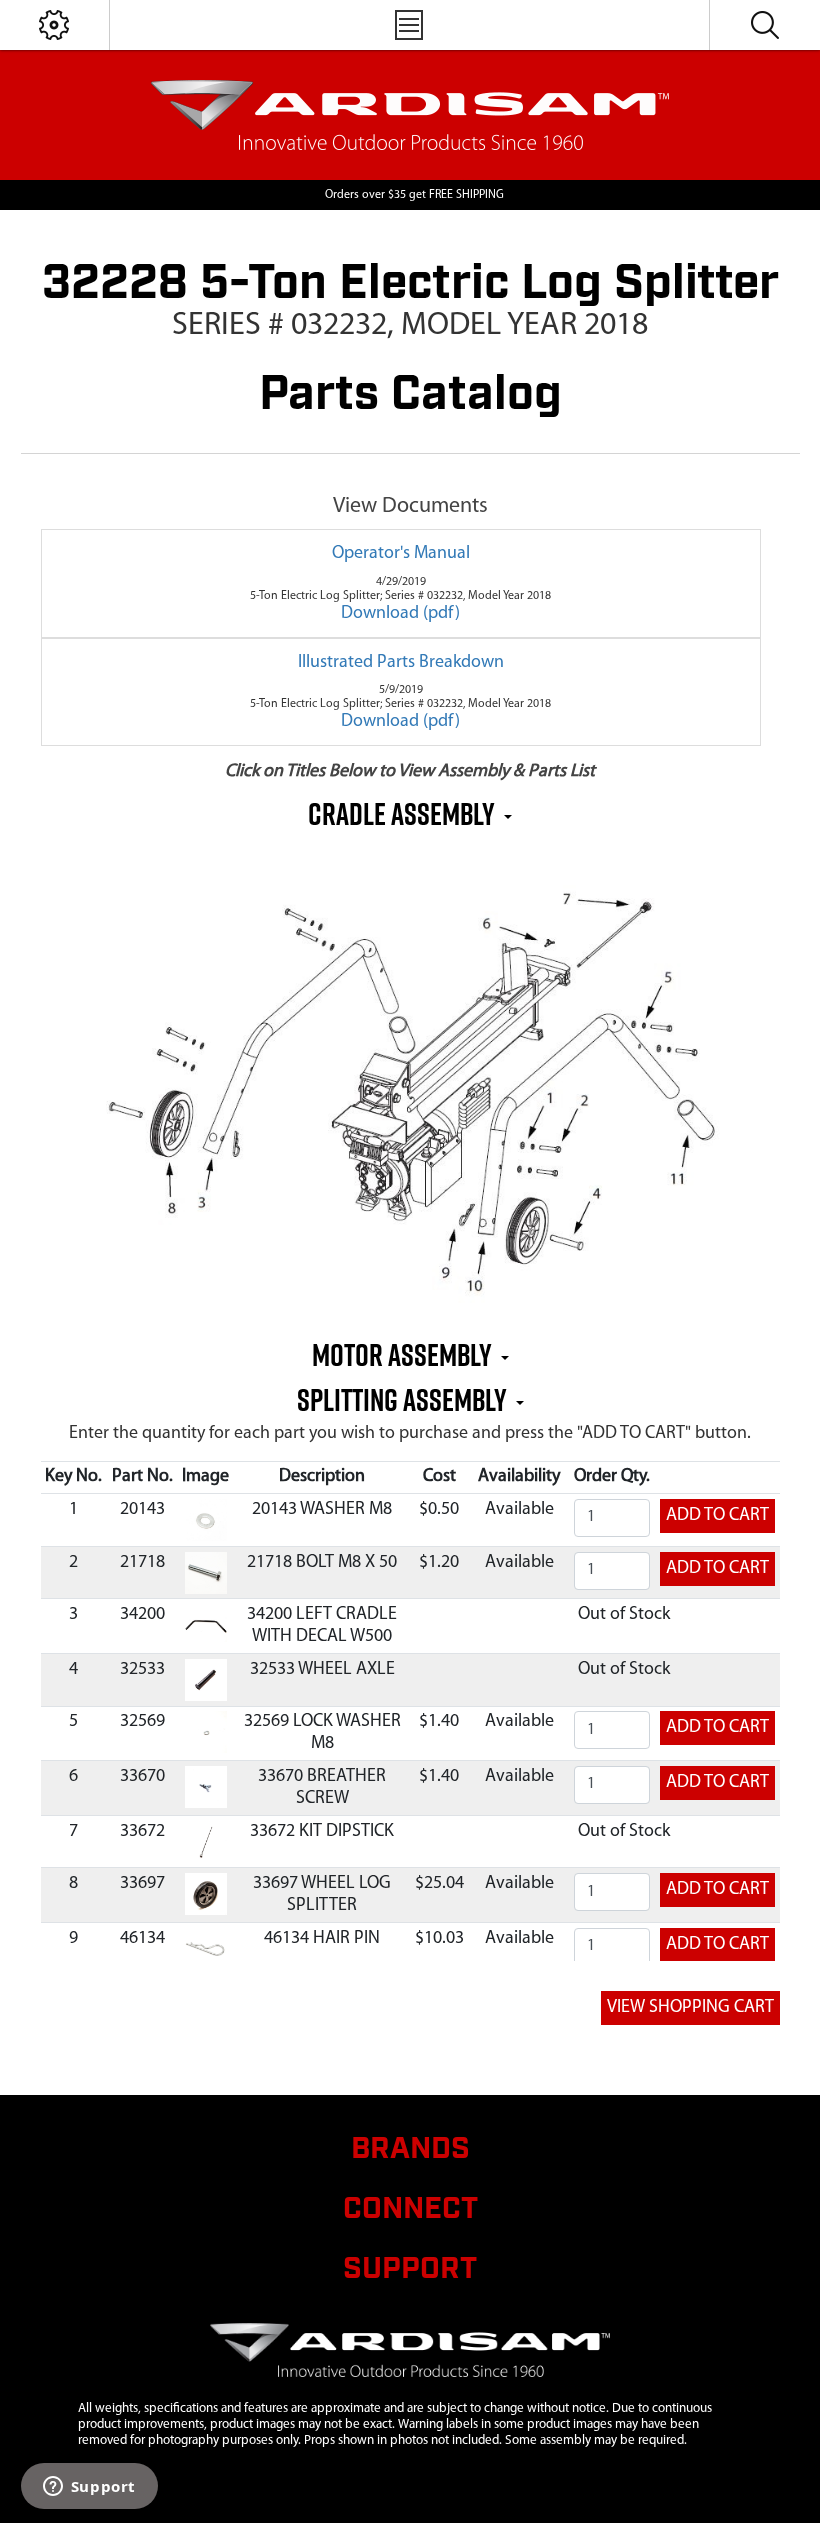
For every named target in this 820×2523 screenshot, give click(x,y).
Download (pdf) (400, 614)
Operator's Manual (401, 554)
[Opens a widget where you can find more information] (89, 2488)
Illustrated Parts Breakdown (401, 663)
